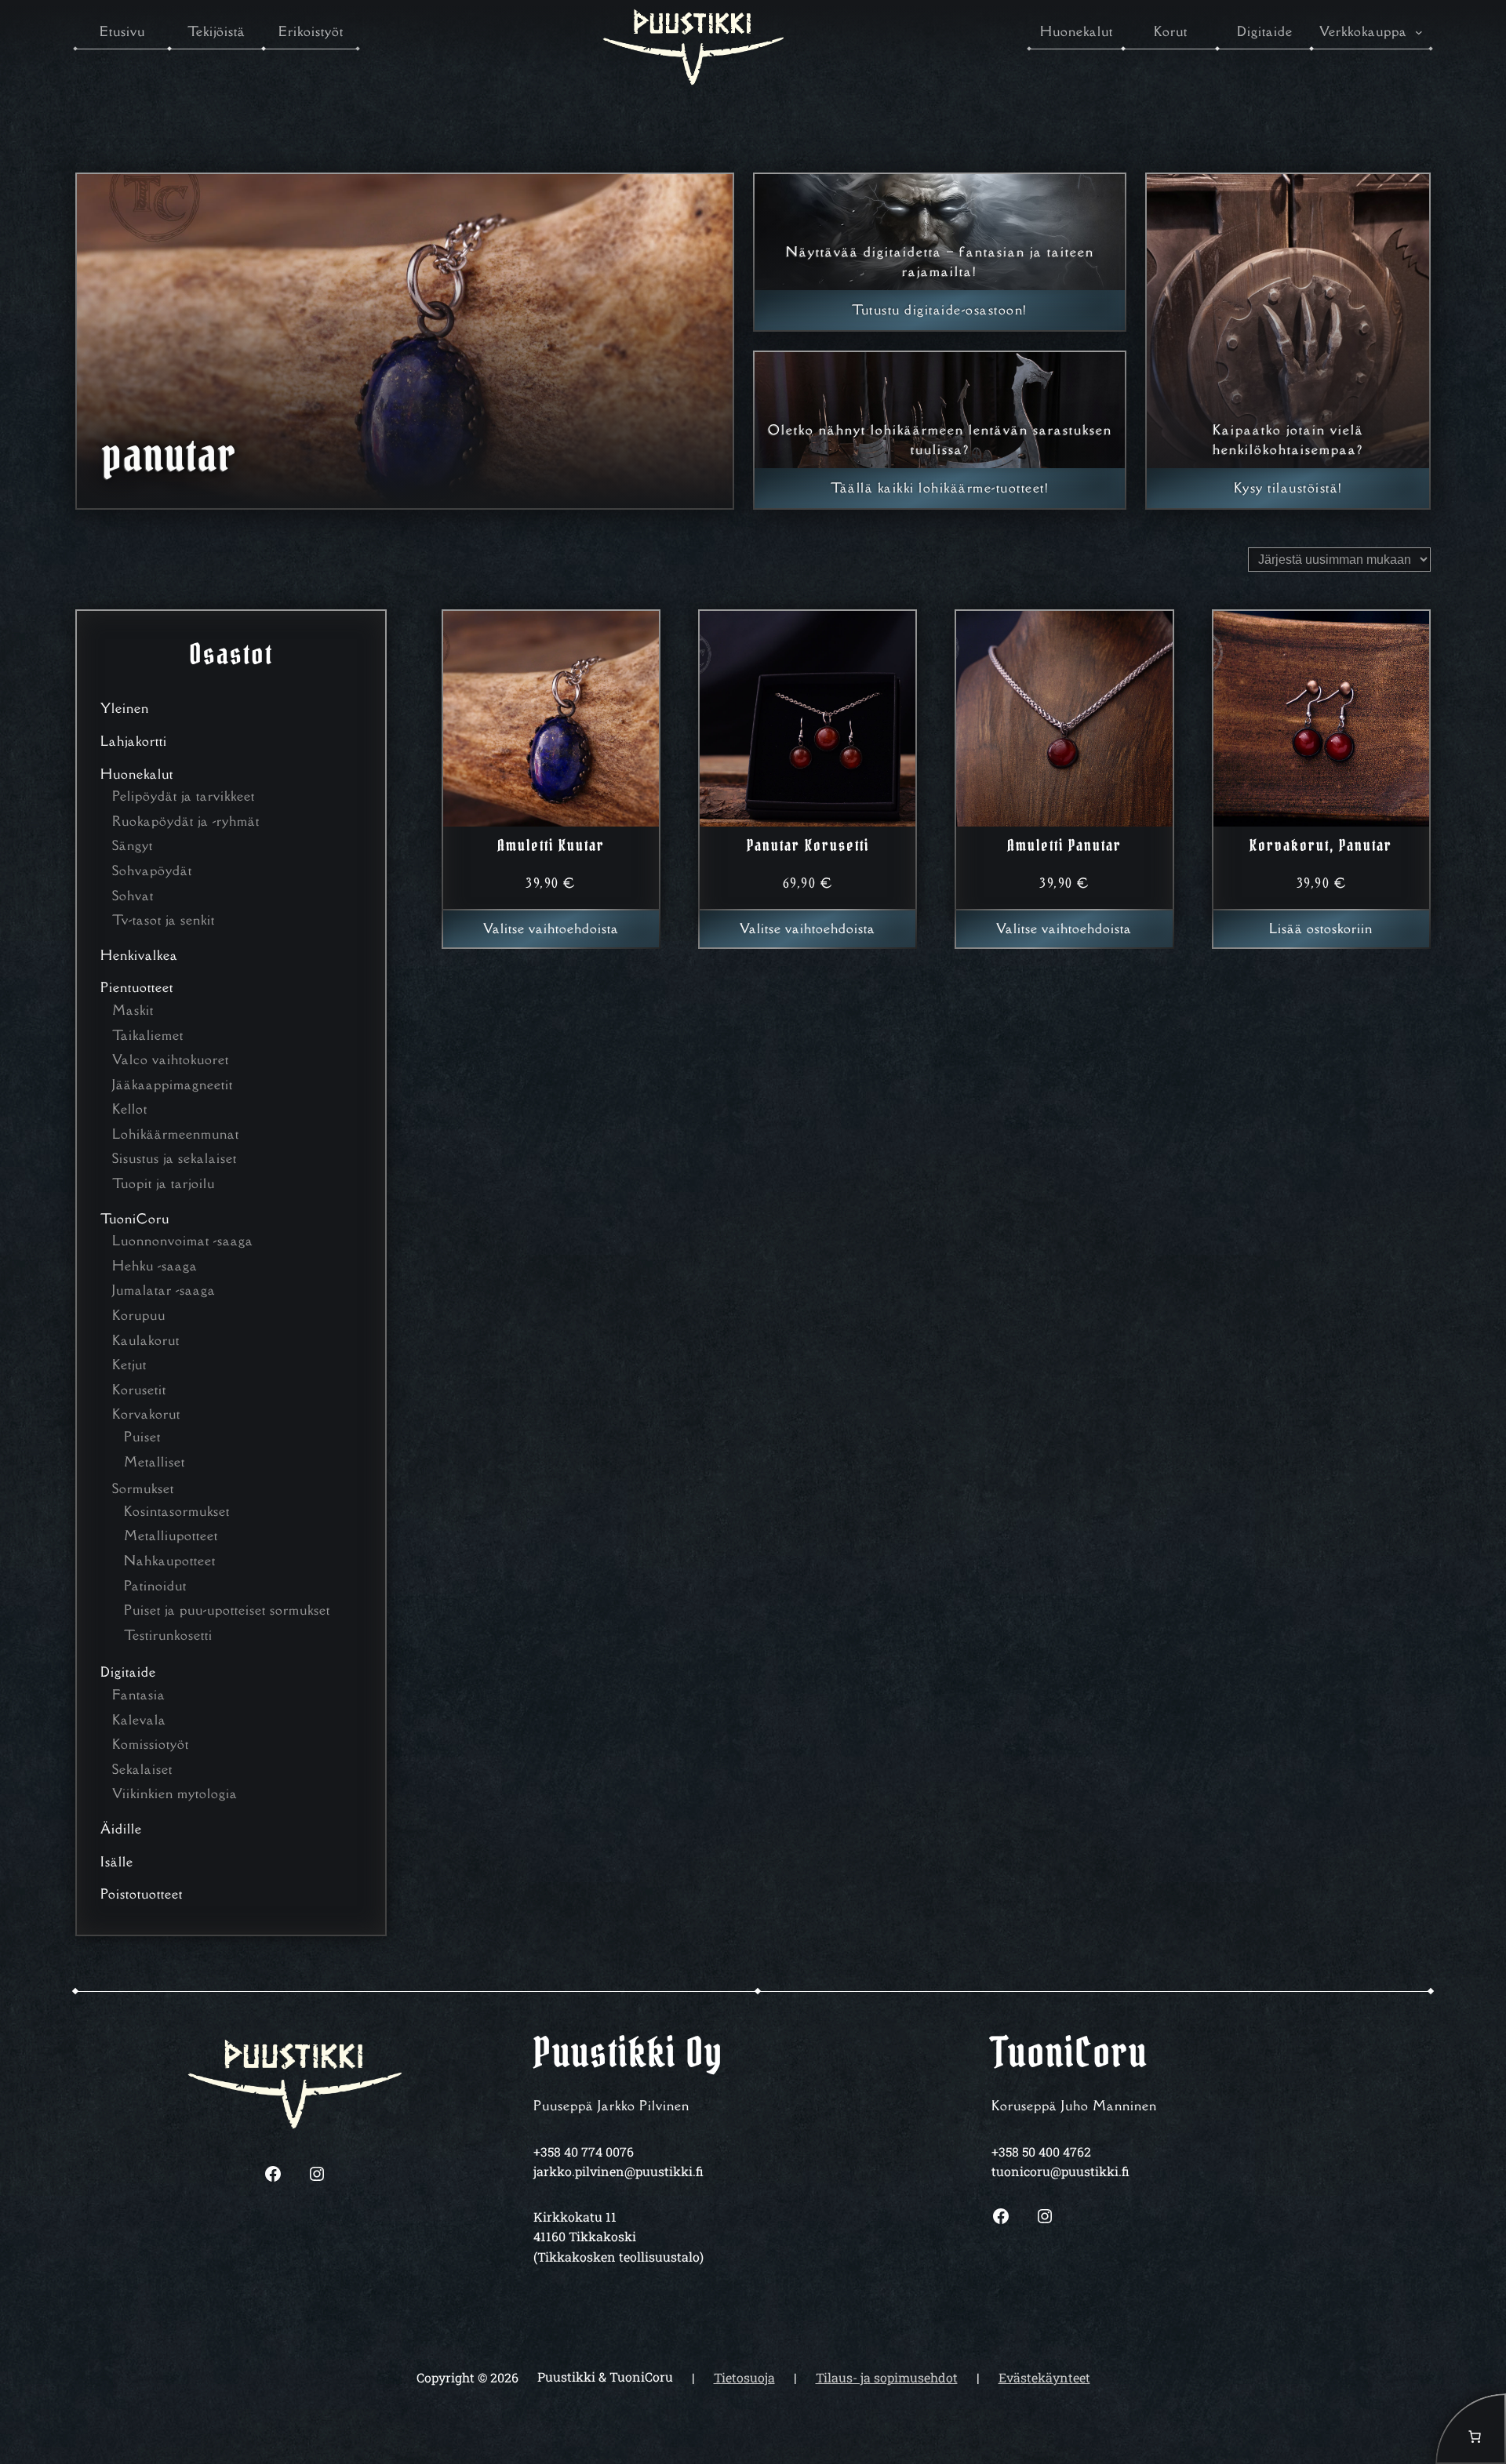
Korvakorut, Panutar (1321, 845)
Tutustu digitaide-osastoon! (940, 310)
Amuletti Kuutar (551, 845)
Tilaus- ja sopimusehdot (887, 2377)
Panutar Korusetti (808, 845)
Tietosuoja (744, 2377)
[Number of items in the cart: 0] (1471, 2429)
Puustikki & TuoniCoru (605, 2377)
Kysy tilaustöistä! (1288, 488)
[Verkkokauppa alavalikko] (1419, 32)
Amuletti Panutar (1064, 845)
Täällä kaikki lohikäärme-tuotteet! (940, 488)
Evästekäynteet (1044, 2377)
